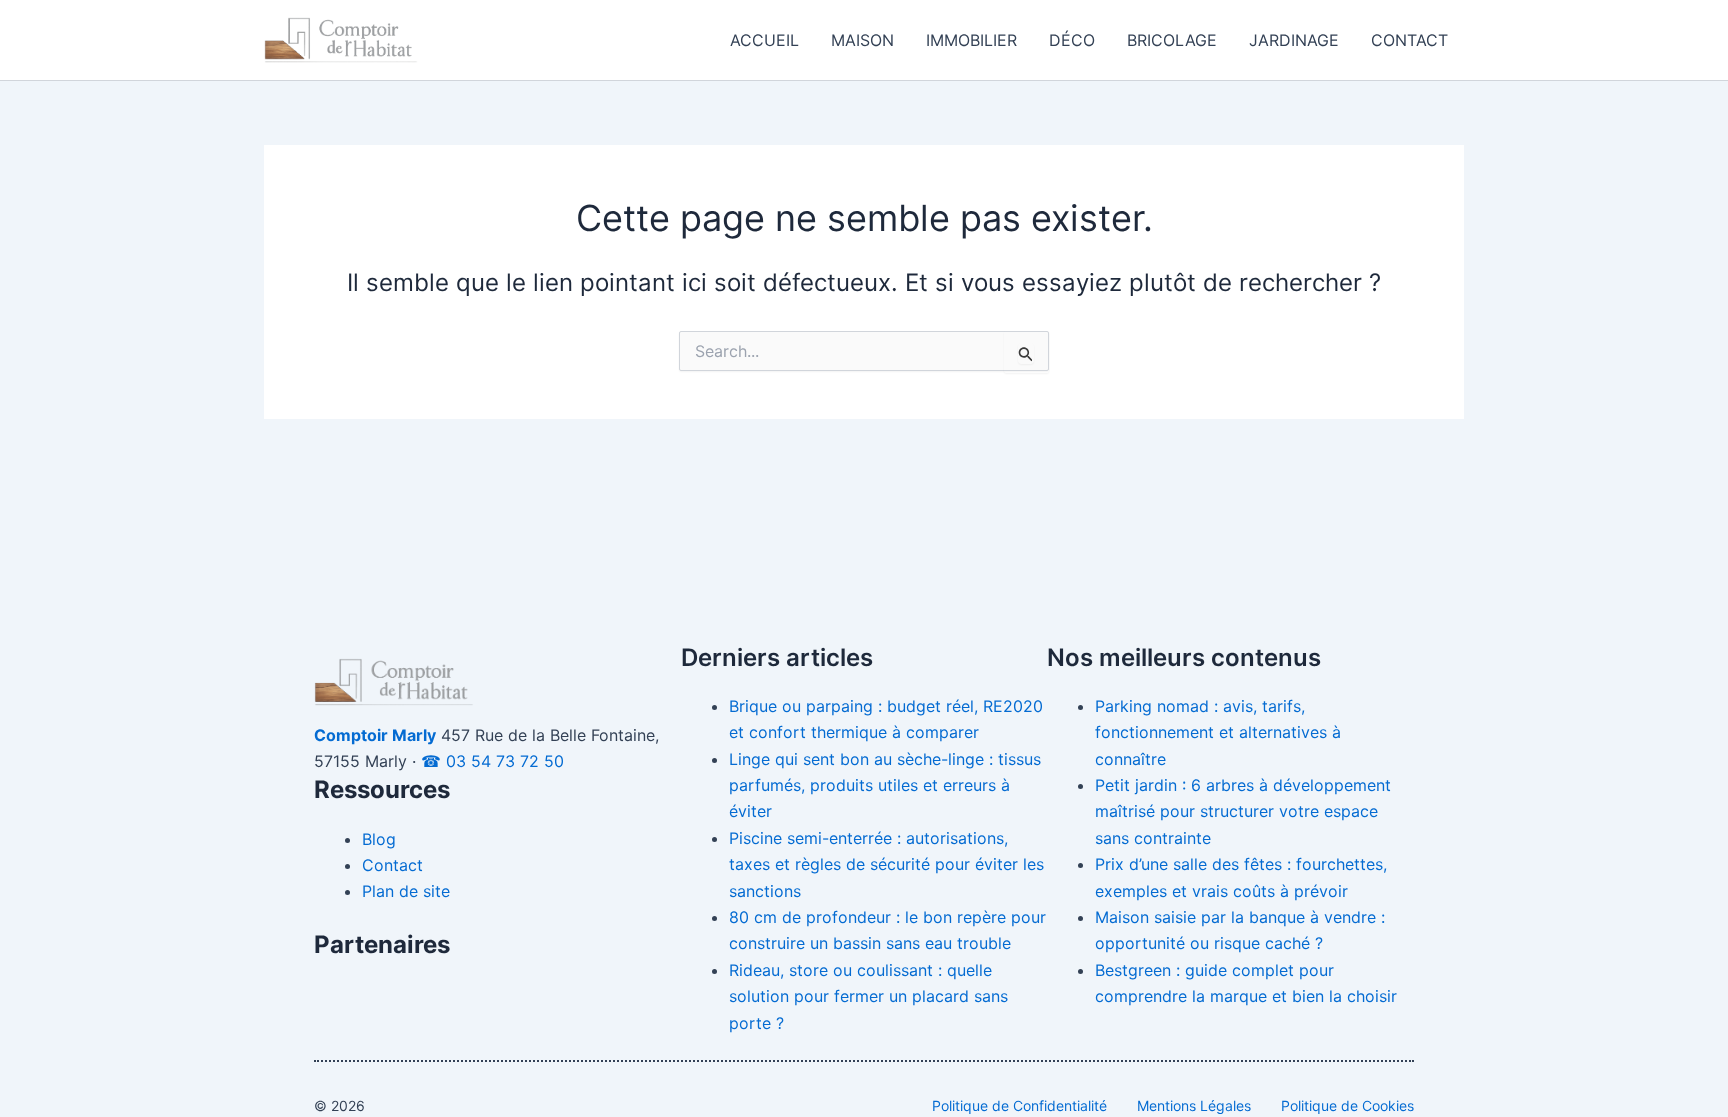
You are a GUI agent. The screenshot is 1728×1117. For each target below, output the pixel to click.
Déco (1072, 40)
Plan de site (406, 891)
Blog (379, 839)
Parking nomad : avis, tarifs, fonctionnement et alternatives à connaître (1218, 732)
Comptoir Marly (375, 735)
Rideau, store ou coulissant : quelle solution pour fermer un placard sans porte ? (868, 996)
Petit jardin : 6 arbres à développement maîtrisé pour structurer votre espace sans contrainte (1243, 811)
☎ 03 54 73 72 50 (492, 761)
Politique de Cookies (1347, 1105)
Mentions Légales (1194, 1105)
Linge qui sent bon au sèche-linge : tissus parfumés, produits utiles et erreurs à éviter (885, 785)
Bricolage (1172, 40)
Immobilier (971, 40)
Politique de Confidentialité (1019, 1105)
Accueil (764, 40)
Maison (862, 40)
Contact (1409, 40)
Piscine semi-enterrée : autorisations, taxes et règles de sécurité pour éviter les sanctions (886, 864)
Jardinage (1294, 40)
